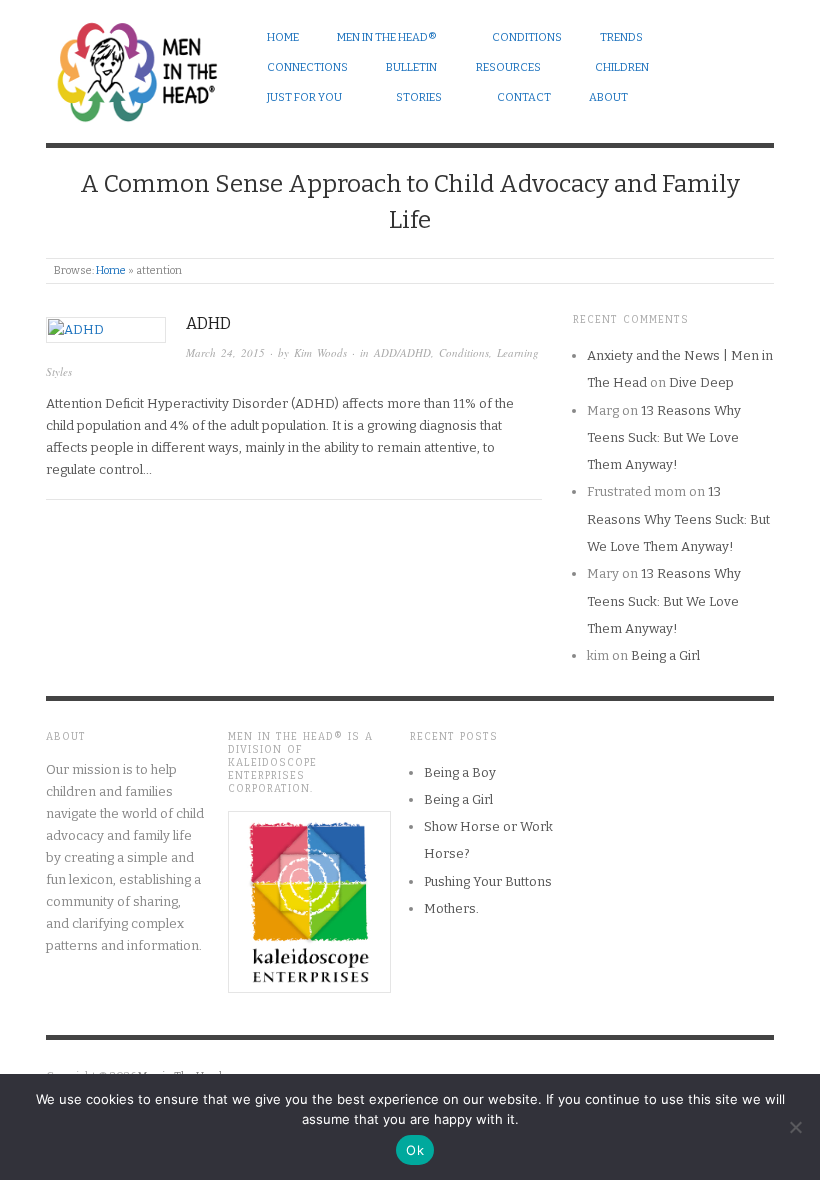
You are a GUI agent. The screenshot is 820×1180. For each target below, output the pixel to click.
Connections (307, 67)
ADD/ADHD (402, 352)
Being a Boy (460, 772)
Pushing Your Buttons (488, 881)
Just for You (304, 97)
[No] (795, 1127)
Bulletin (411, 67)
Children (622, 67)
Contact (524, 97)
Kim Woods (320, 352)
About (608, 97)
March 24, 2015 (225, 352)
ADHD (208, 323)
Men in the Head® (387, 37)
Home (283, 37)
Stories (419, 97)
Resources (508, 67)
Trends (621, 37)
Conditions (527, 37)
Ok (415, 1150)
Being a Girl (665, 655)
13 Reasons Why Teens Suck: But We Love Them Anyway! (664, 438)
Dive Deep (701, 382)
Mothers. (451, 908)
